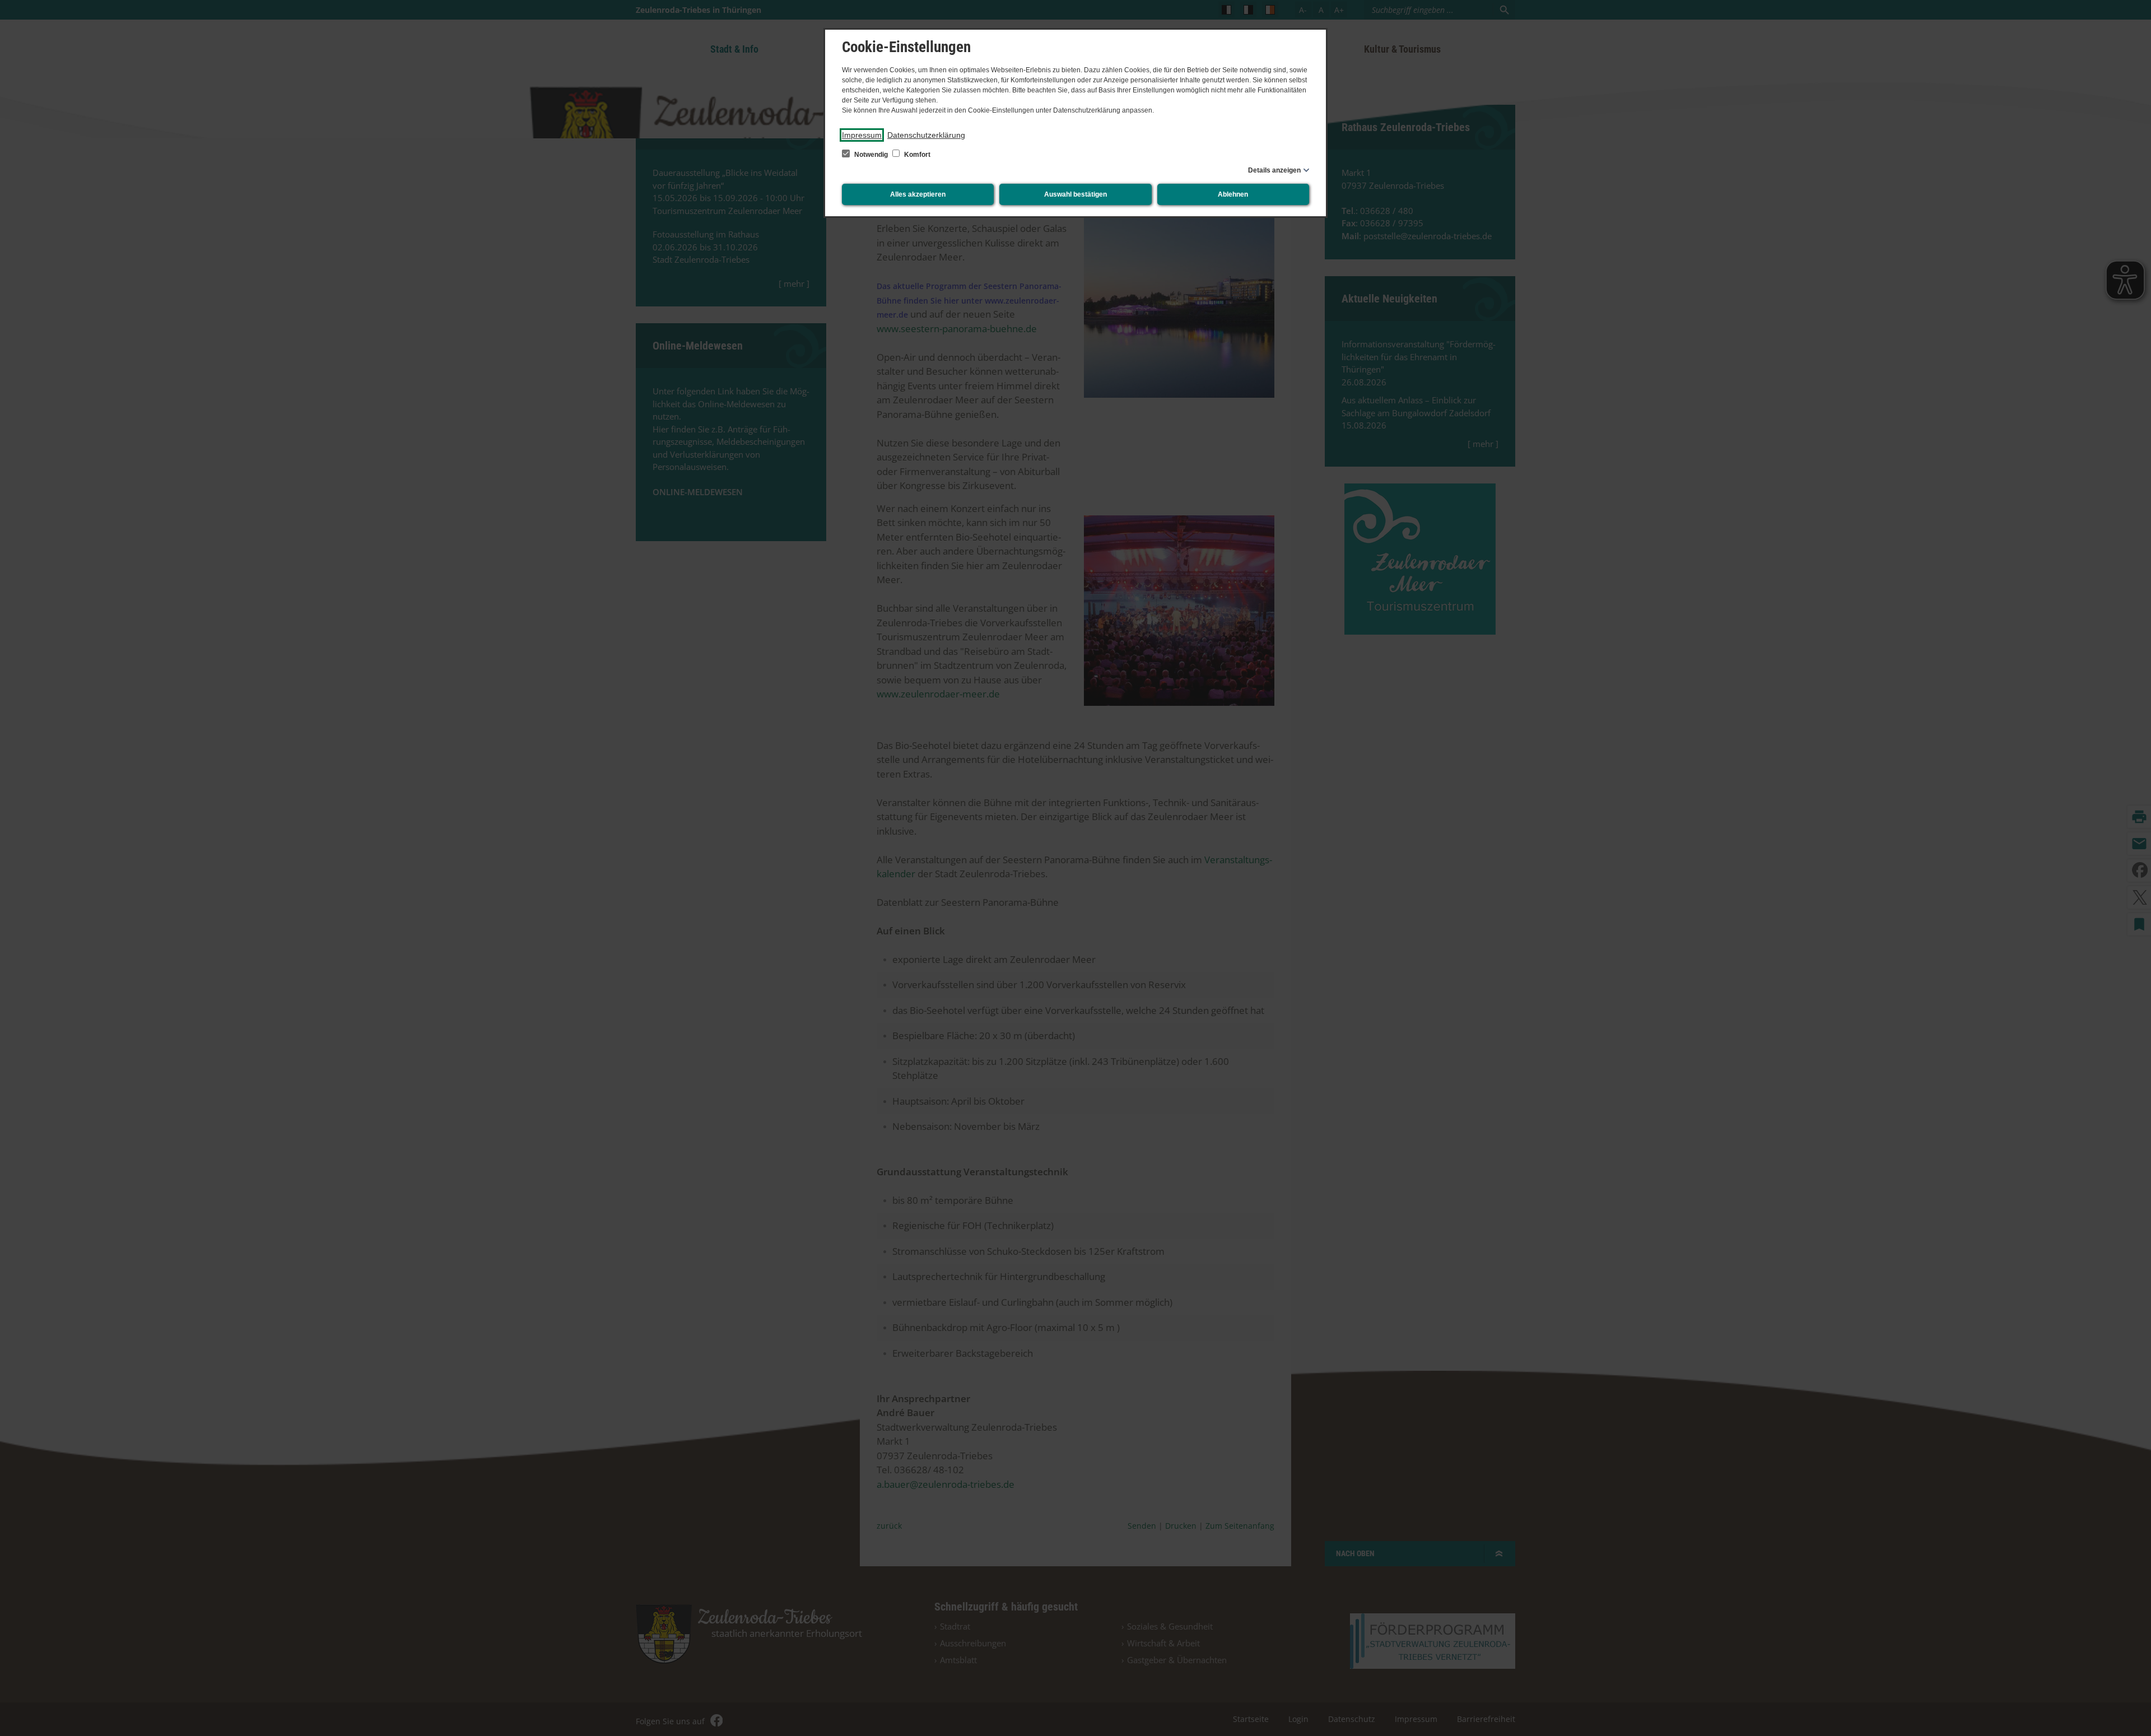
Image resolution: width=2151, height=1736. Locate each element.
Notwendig (871, 155)
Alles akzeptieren (918, 194)
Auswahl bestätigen (1075, 194)
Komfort (916, 155)
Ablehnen (1233, 194)
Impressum (862, 135)
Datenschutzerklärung (926, 135)
